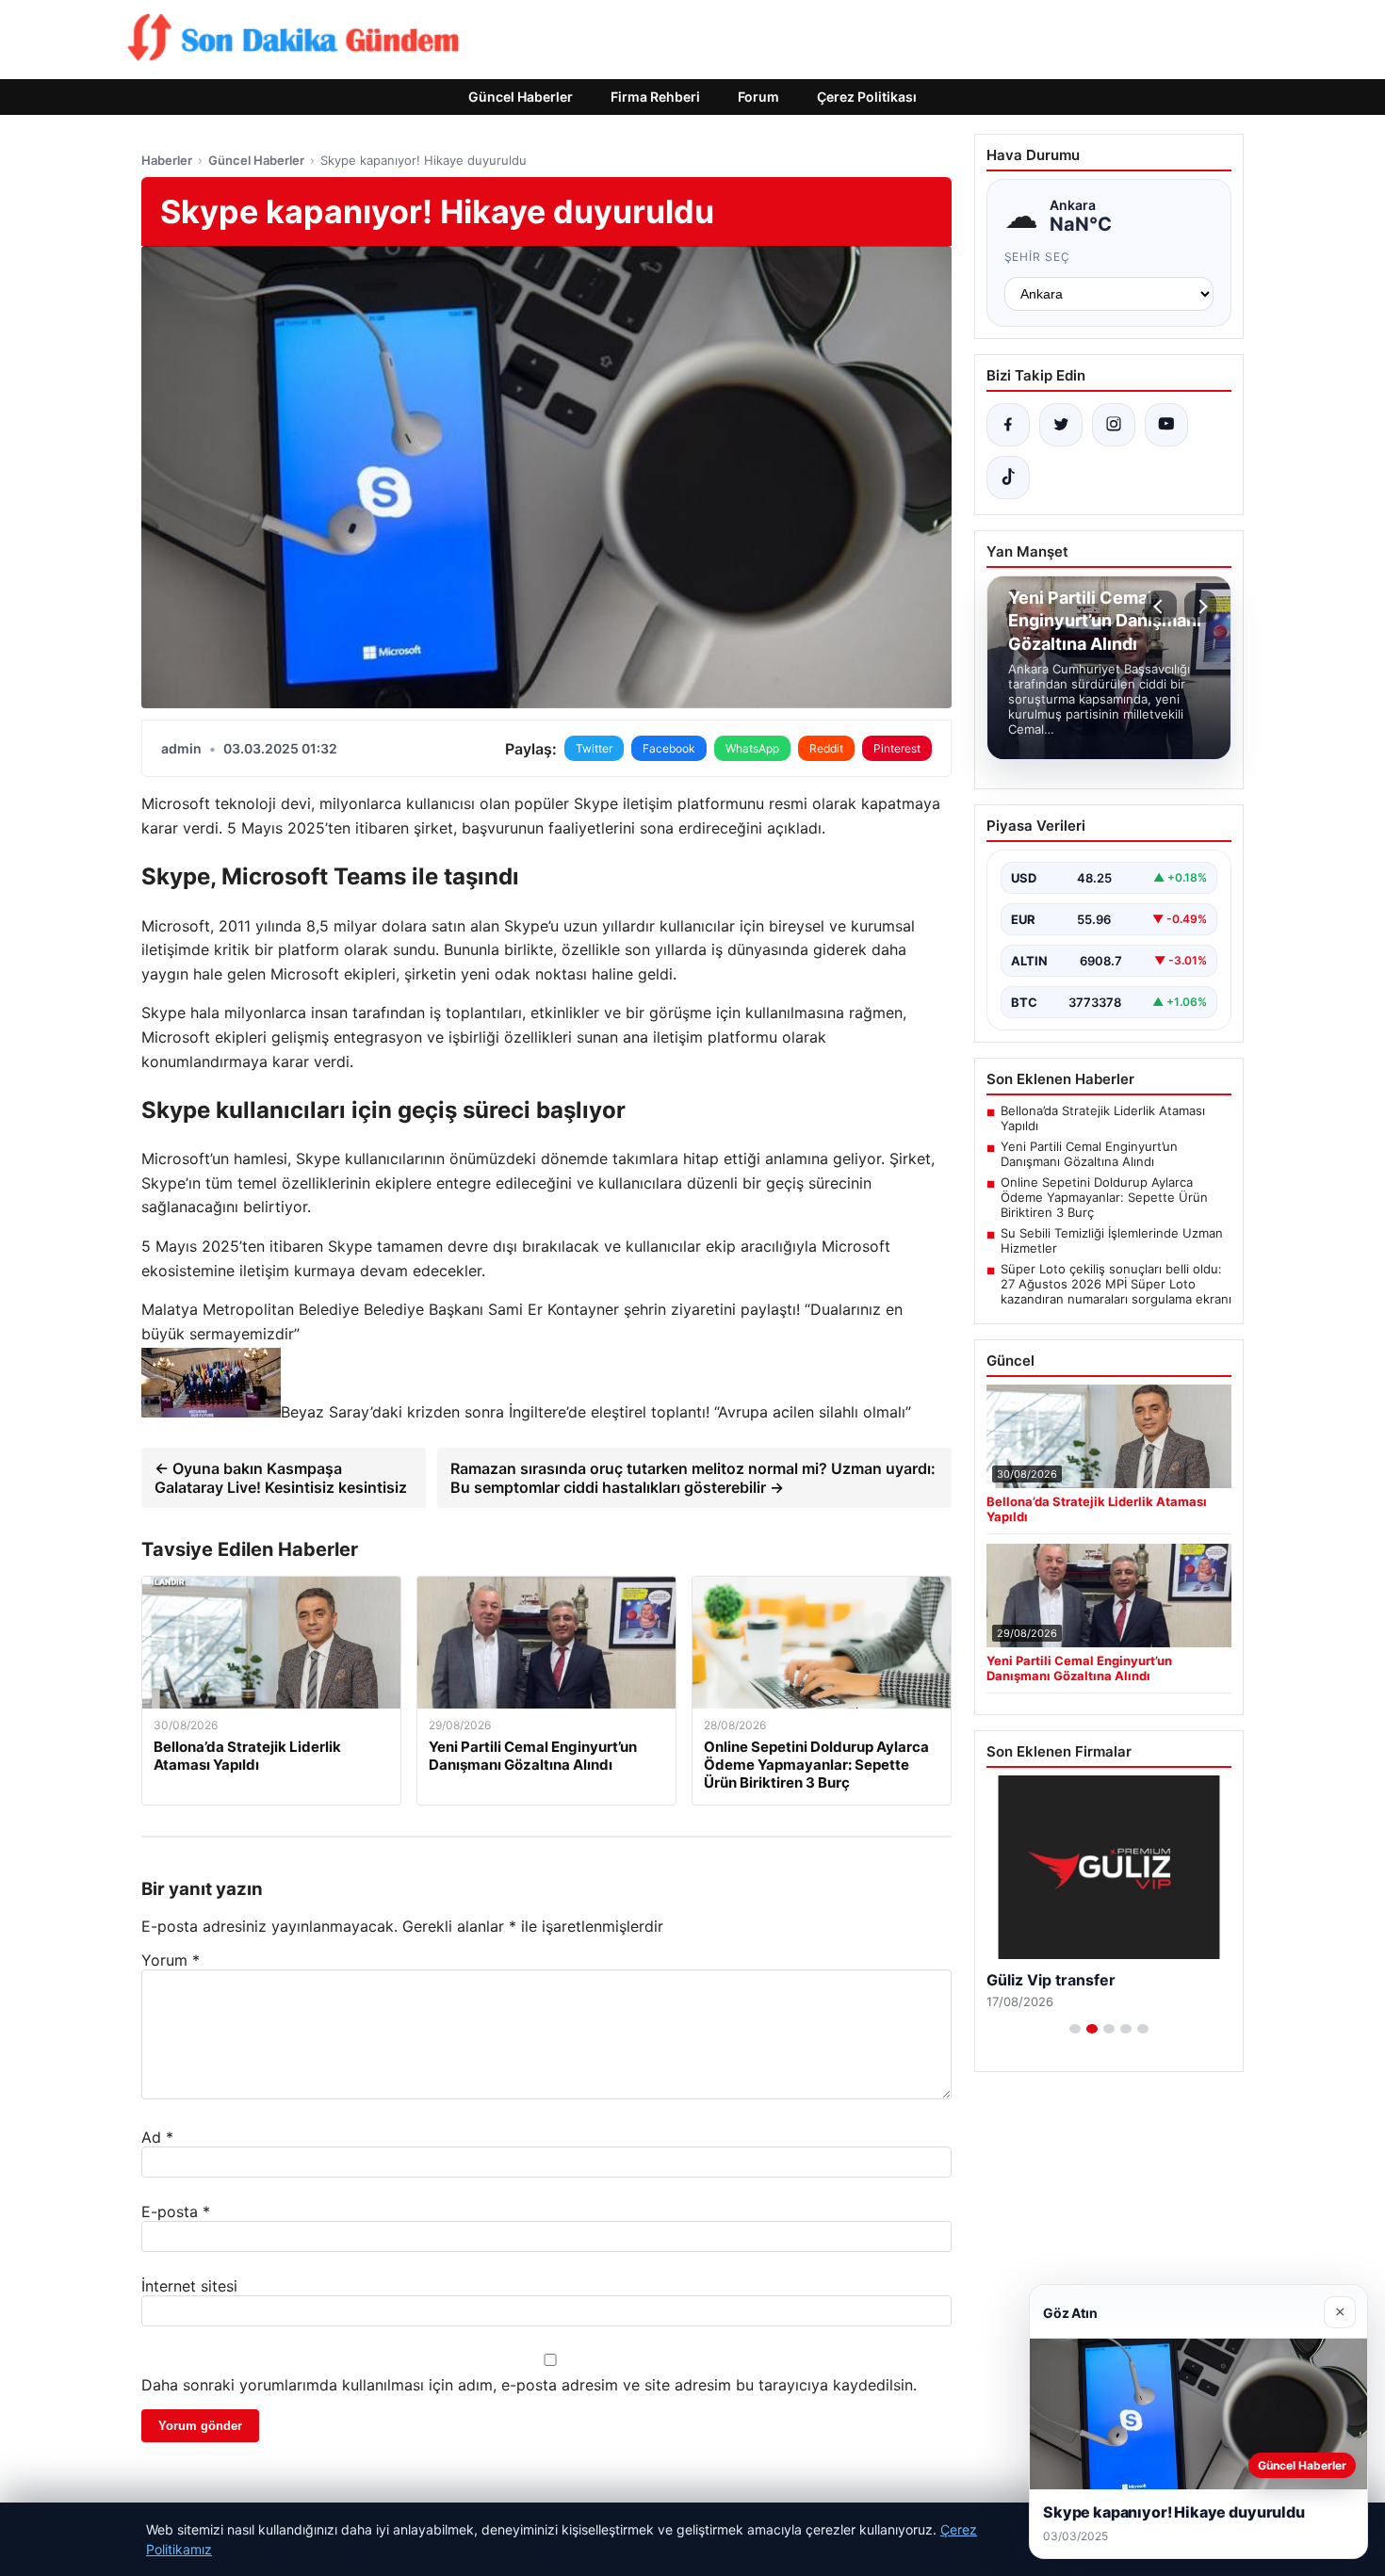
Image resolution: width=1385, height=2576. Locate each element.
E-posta (176, 2211)
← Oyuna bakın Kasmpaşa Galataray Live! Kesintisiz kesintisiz (281, 1478)
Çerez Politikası (867, 97)
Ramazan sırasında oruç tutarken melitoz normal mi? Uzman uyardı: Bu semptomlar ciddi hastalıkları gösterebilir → (693, 1478)
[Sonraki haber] (1200, 607)
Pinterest (897, 748)
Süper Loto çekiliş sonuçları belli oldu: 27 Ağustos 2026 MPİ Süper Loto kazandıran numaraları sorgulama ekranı (1116, 1284)
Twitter (594, 748)
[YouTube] (1166, 425)
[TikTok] (1008, 478)
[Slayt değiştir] (1075, 2029)
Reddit (826, 748)
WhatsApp (752, 748)
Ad (157, 2137)
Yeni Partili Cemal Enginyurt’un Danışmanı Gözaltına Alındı (1089, 1154)
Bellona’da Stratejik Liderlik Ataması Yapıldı (1103, 1118)
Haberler (167, 160)
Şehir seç (1038, 257)
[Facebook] (1008, 425)
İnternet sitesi (189, 2286)
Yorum (171, 1960)
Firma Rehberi (655, 97)
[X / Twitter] (1061, 425)
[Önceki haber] (1161, 607)
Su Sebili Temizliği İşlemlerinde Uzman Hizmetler (1112, 1240)
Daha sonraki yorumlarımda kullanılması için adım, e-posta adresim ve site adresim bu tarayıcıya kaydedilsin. (529, 2385)
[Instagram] (1114, 425)
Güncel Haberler (521, 97)
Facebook (669, 748)
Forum (758, 97)
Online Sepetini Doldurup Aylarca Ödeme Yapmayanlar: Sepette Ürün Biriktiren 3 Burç (1104, 1197)
